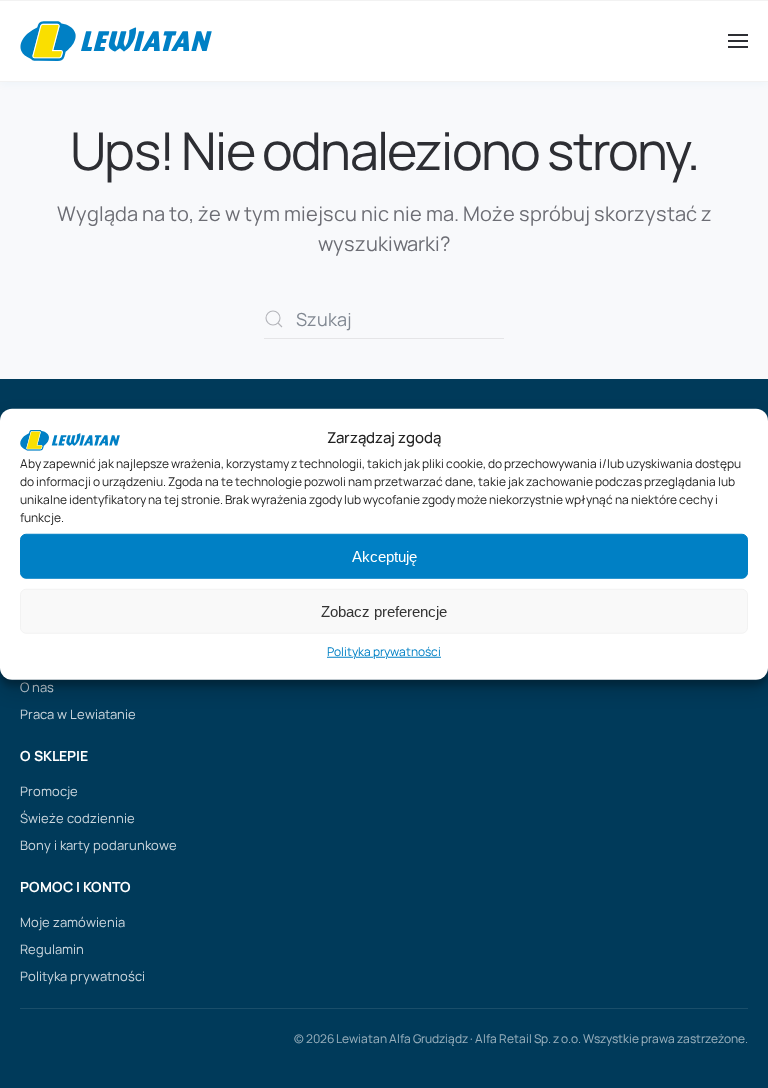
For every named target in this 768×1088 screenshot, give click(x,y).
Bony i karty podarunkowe (98, 845)
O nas (37, 687)
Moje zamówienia (72, 922)
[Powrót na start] (116, 41)
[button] (738, 41)
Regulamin (52, 949)
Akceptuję (384, 556)
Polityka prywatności (384, 651)
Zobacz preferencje (384, 611)
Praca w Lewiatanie (78, 714)
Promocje (49, 791)
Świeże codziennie (77, 818)
